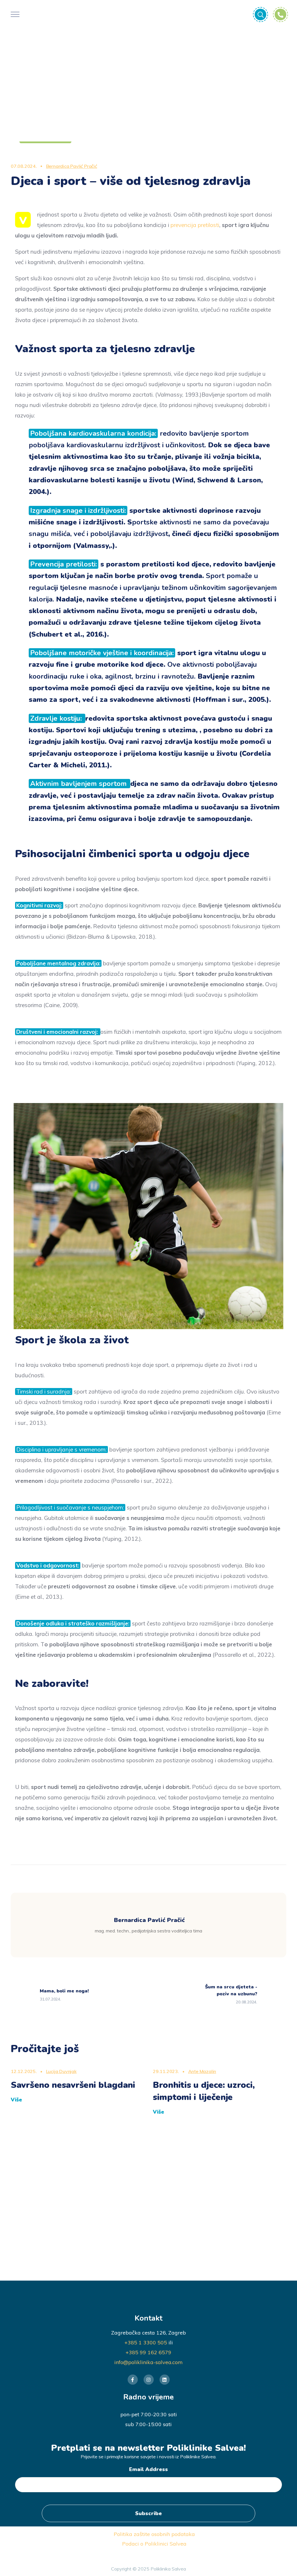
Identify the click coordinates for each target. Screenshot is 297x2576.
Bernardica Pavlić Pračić (72, 166)
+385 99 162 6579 (148, 2352)
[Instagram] (149, 2380)
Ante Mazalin (202, 2071)
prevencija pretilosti (195, 225)
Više (16, 2100)
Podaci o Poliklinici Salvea (154, 2544)
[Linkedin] (165, 2380)
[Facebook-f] (133, 2380)
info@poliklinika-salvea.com (148, 2362)
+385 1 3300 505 (146, 2342)
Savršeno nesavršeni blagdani (73, 2085)
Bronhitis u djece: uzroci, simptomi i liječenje (204, 2091)
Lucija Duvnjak (61, 2071)
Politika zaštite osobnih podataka (154, 2534)
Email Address (148, 2469)
